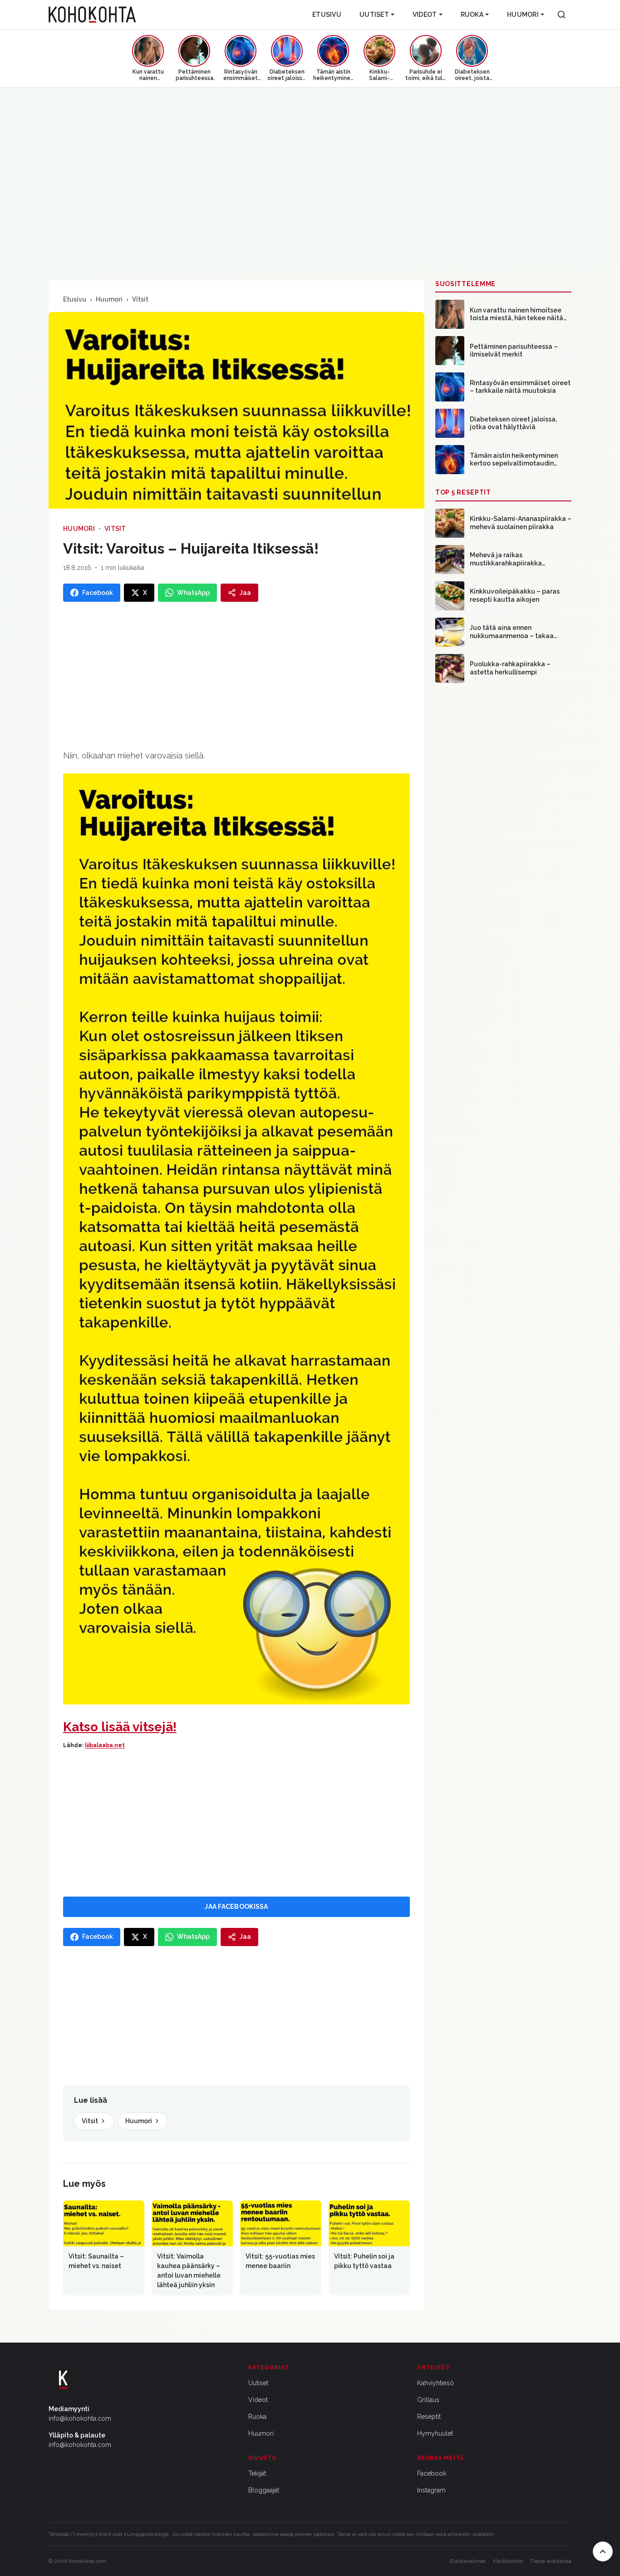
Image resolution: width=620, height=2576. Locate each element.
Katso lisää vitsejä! (120, 1727)
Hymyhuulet (435, 2433)
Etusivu (327, 15)
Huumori (523, 15)
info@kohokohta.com (80, 2418)
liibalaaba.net (105, 1745)
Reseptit (429, 2417)
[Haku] (561, 15)
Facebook (432, 2473)
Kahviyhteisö (435, 2383)
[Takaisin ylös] (603, 2551)
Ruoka (472, 15)
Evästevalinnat (468, 2561)
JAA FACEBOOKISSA (236, 1907)
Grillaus (428, 2400)
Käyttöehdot (508, 2561)
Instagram (431, 2490)
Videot (425, 15)
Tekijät (257, 2473)
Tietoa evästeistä (551, 2561)
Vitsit (140, 299)
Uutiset (374, 15)
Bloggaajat (264, 2490)
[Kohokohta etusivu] (92, 15)
